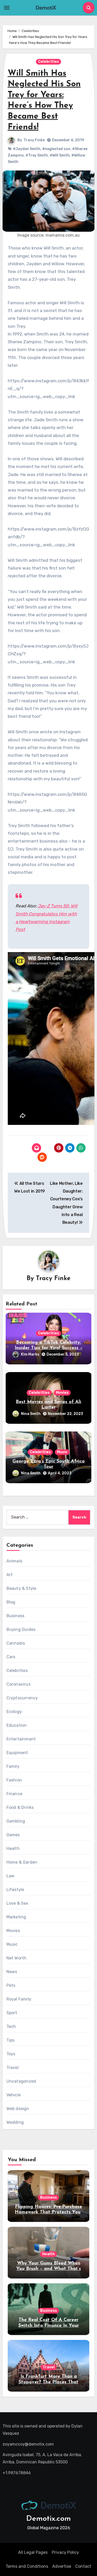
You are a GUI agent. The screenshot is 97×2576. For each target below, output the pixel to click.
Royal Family (19, 1999)
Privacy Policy (65, 2552)
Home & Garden (22, 1862)
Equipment (17, 1753)
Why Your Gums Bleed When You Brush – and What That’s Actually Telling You (49, 2269)
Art (10, 1575)
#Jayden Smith (27, 149)
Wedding (15, 2122)
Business (16, 1616)
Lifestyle (15, 1890)
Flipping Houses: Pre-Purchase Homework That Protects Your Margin (48, 2212)
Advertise (62, 2566)
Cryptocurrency (22, 1698)
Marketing (16, 1917)
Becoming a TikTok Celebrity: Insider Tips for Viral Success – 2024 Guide (49, 1348)
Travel (13, 2068)
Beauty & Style (21, 1588)
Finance (14, 1794)
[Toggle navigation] (7, 8)
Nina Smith (31, 1414)
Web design (18, 2109)
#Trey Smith (37, 155)
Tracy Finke (34, 140)
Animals (14, 1561)
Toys (11, 2054)
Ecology (14, 1712)
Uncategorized (21, 2081)
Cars (11, 1657)
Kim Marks (30, 1354)
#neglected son (56, 149)
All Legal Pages (33, 2552)
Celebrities (48, 62)
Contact (83, 2566)
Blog (11, 1602)
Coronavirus (18, 1684)
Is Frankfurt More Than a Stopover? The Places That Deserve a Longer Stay (48, 2382)
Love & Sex (17, 1903)
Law (11, 1876)
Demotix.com (48, 2519)
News (12, 1972)
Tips (11, 2040)
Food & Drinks (20, 1807)
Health (13, 1849)
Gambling (16, 1821)
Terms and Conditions (27, 2566)
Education (17, 1725)
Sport (12, 2013)
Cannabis (16, 1643)
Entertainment (21, 1739)
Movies (62, 1393)
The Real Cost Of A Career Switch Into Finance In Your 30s (49, 2326)
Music (62, 1452)
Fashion (14, 1780)
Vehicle (14, 2095)
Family (13, 1766)
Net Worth (17, 1958)
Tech (11, 2026)
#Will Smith (60, 155)
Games (13, 1835)
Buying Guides (21, 1629)
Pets (11, 1985)
